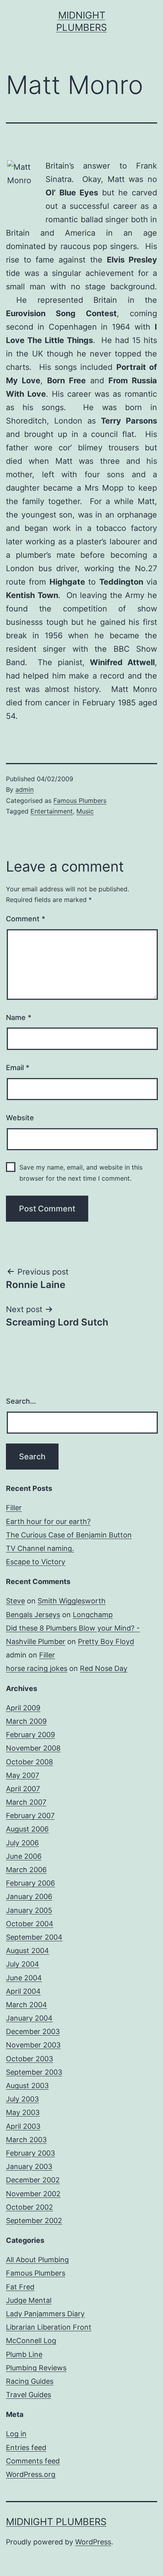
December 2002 (33, 2180)
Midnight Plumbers (56, 2522)
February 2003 (30, 2153)
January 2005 (29, 1910)
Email (18, 1068)
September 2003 (34, 2072)
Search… (21, 1401)
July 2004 (23, 1964)
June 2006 (24, 1856)
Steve (15, 1601)
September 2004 (34, 1937)
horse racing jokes (37, 1668)
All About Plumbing (37, 2260)
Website (20, 1118)
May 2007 (23, 1775)
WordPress (93, 2542)
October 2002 (29, 2207)
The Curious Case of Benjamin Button (69, 1535)
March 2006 (26, 1870)
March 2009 (26, 1721)
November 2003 (33, 2045)
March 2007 (26, 1802)
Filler (14, 1508)
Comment (26, 919)
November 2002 (33, 2194)
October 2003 (29, 2059)
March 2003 (26, 2140)
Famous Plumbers (80, 801)
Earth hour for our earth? (48, 1521)
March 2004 (27, 2005)
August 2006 (27, 1829)
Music (85, 811)
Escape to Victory (36, 1562)
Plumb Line (24, 2354)
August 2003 (27, 2086)
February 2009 (30, 1735)
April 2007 (23, 1789)
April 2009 (23, 1708)
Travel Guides (28, 2395)
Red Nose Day (104, 1668)
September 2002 (34, 2221)
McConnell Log (31, 2341)
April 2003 (23, 2126)
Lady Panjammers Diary (45, 2314)
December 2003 (33, 2031)
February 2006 (30, 1883)
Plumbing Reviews (36, 2368)
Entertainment (52, 811)
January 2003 (29, 2166)
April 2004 (23, 1991)
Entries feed (26, 2448)
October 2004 (30, 1924)
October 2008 (29, 1762)
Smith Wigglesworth (72, 1601)
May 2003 (23, 2112)
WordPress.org (31, 2474)
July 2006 (22, 1843)
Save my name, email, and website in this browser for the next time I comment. (81, 1173)
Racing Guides (30, 2381)
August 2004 (27, 1951)
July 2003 (22, 2099)
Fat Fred (20, 2287)
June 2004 (24, 1978)
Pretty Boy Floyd (106, 1641)
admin (25, 789)
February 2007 (30, 1816)
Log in (16, 2434)
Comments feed (33, 2461)
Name (19, 1017)
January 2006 (29, 1896)
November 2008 (33, 1748)
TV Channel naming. (40, 1548)
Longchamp (93, 1615)
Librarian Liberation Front (49, 2327)
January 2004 (29, 2018)
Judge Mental (29, 2300)
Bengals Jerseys (33, 1615)
